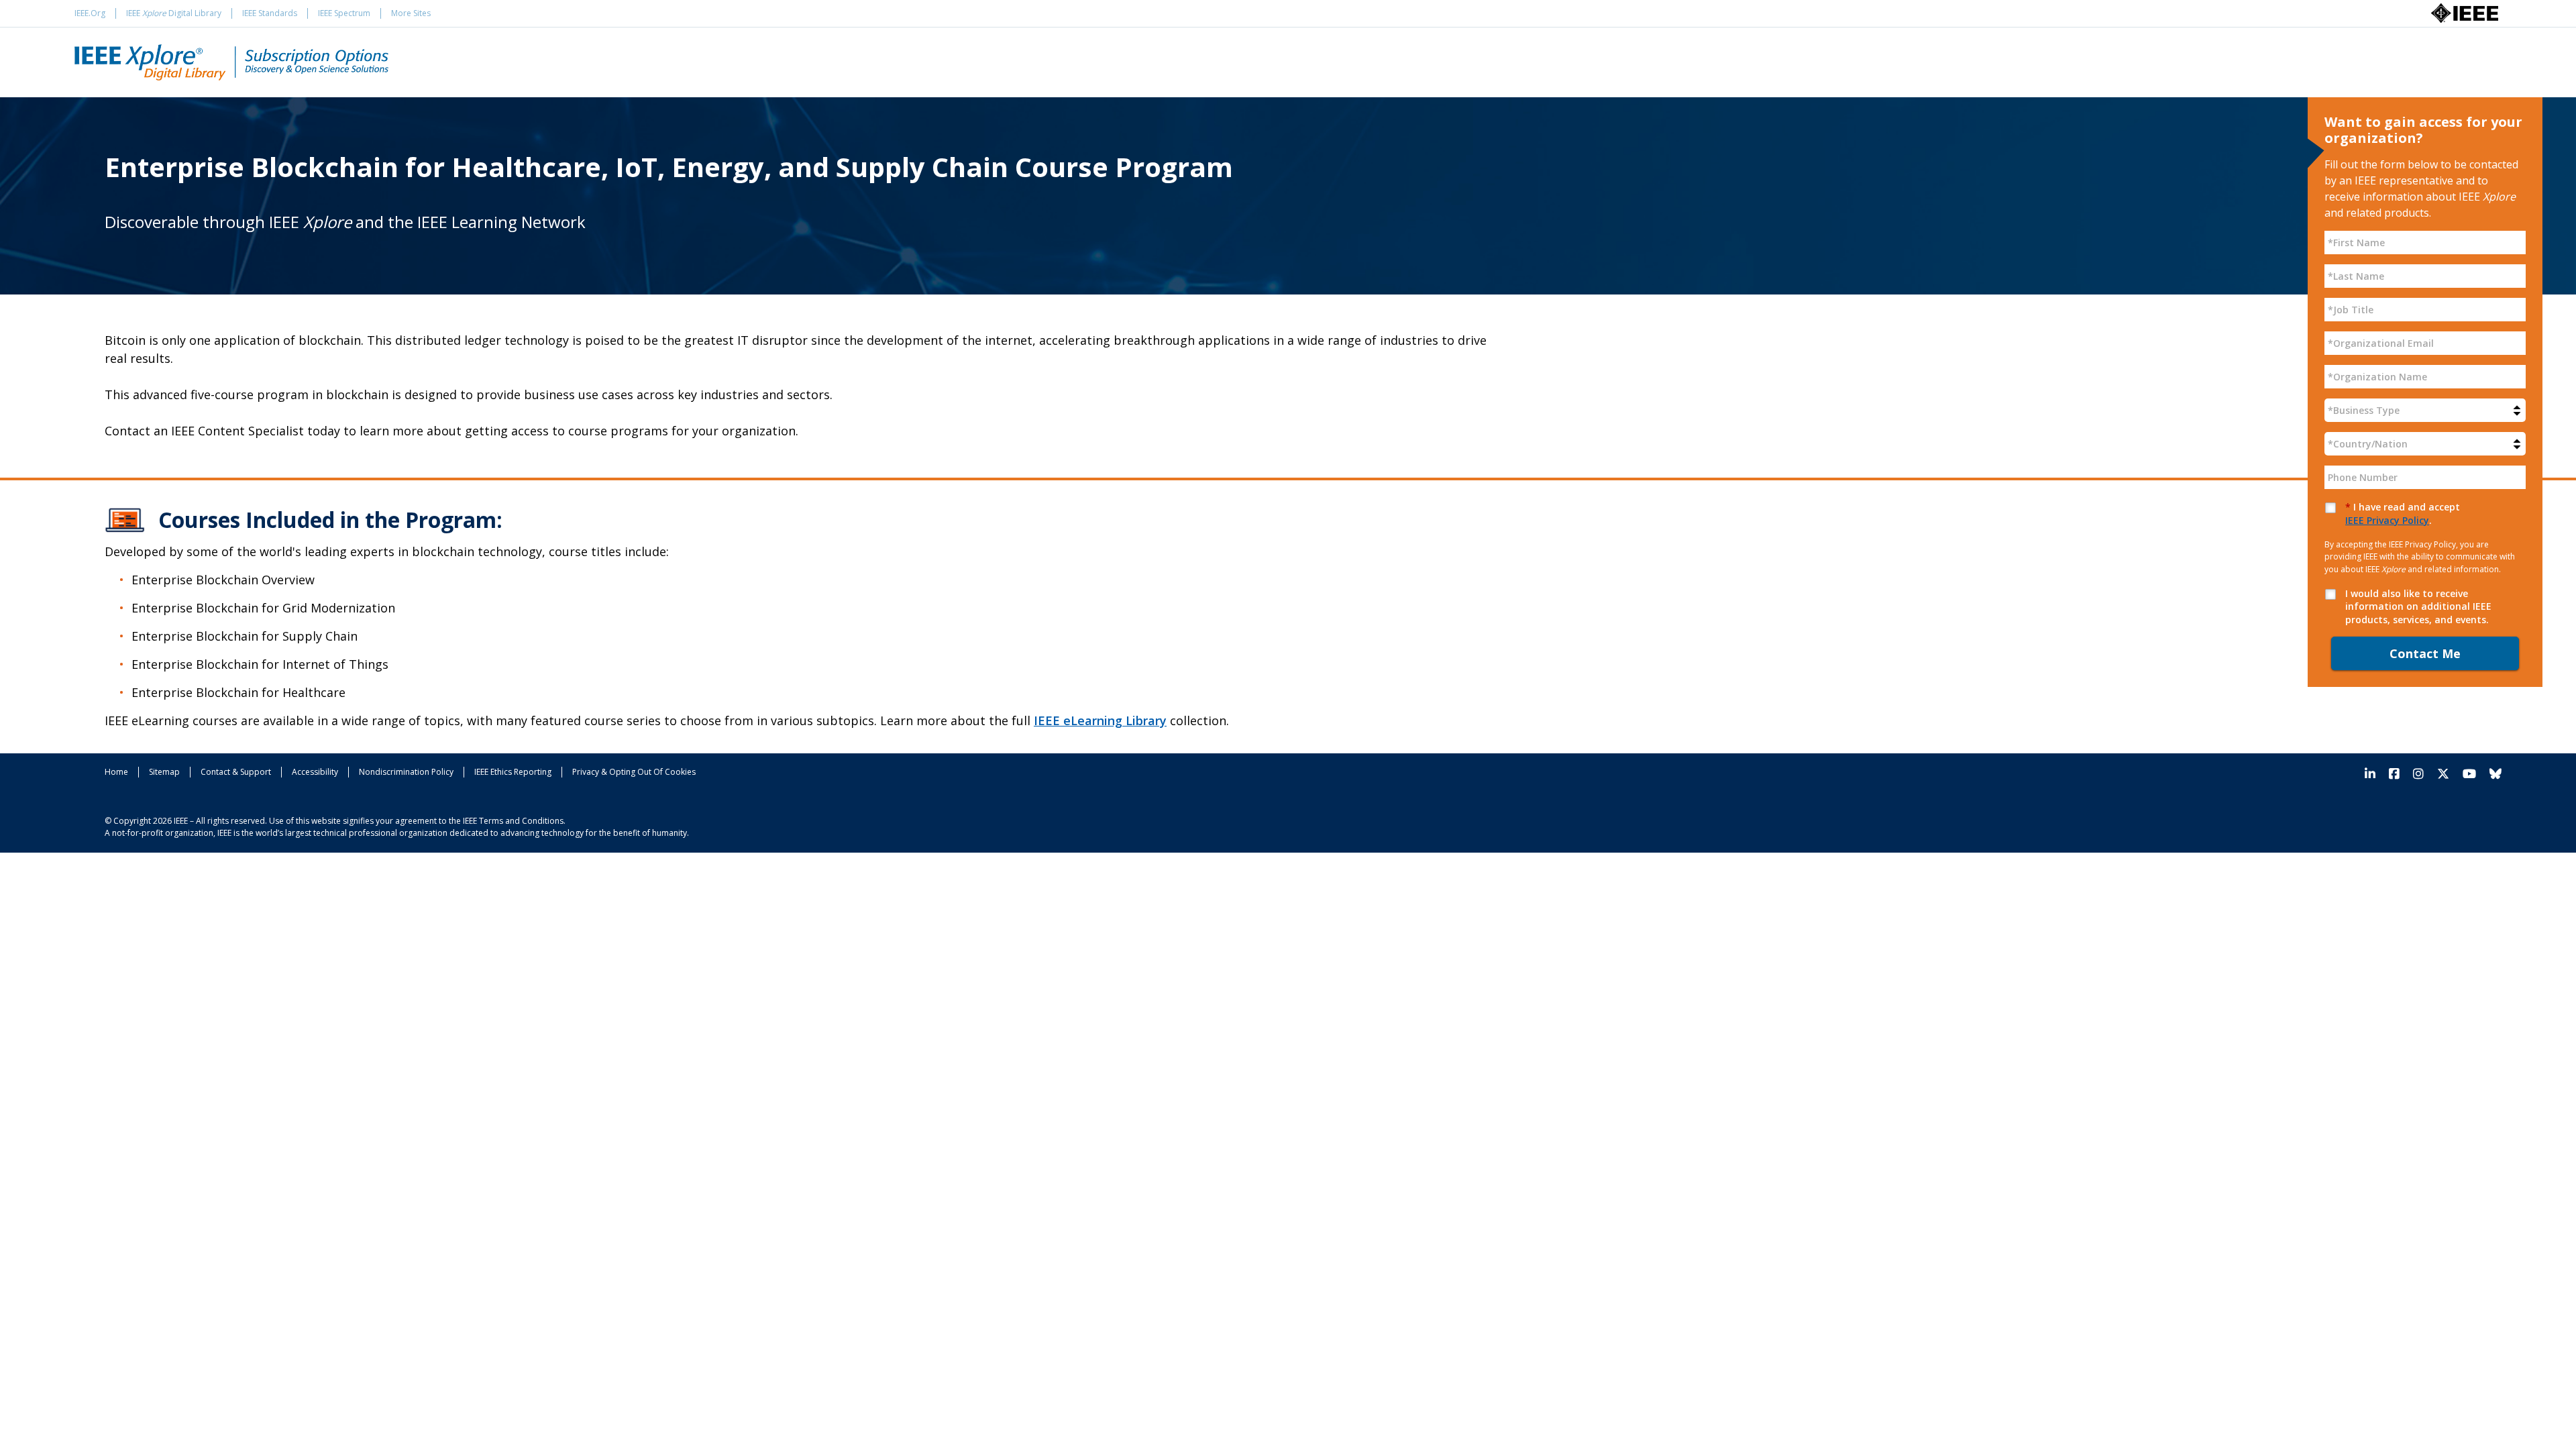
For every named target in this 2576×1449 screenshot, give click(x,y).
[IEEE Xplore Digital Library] (231, 62)
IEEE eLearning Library (1100, 720)
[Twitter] (2443, 774)
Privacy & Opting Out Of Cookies (634, 772)
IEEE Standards (270, 13)
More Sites (411, 13)
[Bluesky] (2492, 774)
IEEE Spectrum (344, 13)
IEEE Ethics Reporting (513, 772)
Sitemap (164, 772)
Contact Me (2425, 653)
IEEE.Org (90, 13)
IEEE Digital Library (174, 13)
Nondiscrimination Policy (406, 772)
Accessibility (315, 772)
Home (116, 772)
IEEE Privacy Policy (2387, 520)
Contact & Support (236, 772)
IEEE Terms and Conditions (513, 821)
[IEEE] (2465, 12)
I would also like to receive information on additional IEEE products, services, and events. (2418, 606)
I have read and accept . (2403, 514)
